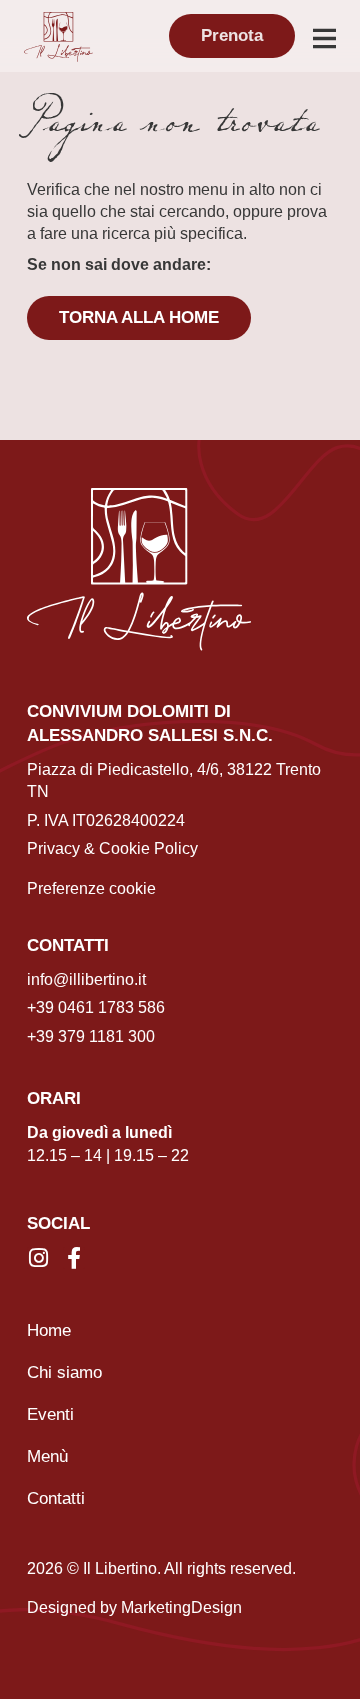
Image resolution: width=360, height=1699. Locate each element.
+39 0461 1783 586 (96, 1007)
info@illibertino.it (86, 979)
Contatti (56, 1498)
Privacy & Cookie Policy (112, 848)
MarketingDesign (181, 1607)
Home (49, 1330)
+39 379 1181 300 (91, 1036)
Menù (47, 1456)
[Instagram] (38, 1258)
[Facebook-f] (74, 1258)
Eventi (50, 1414)
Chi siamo (64, 1372)
